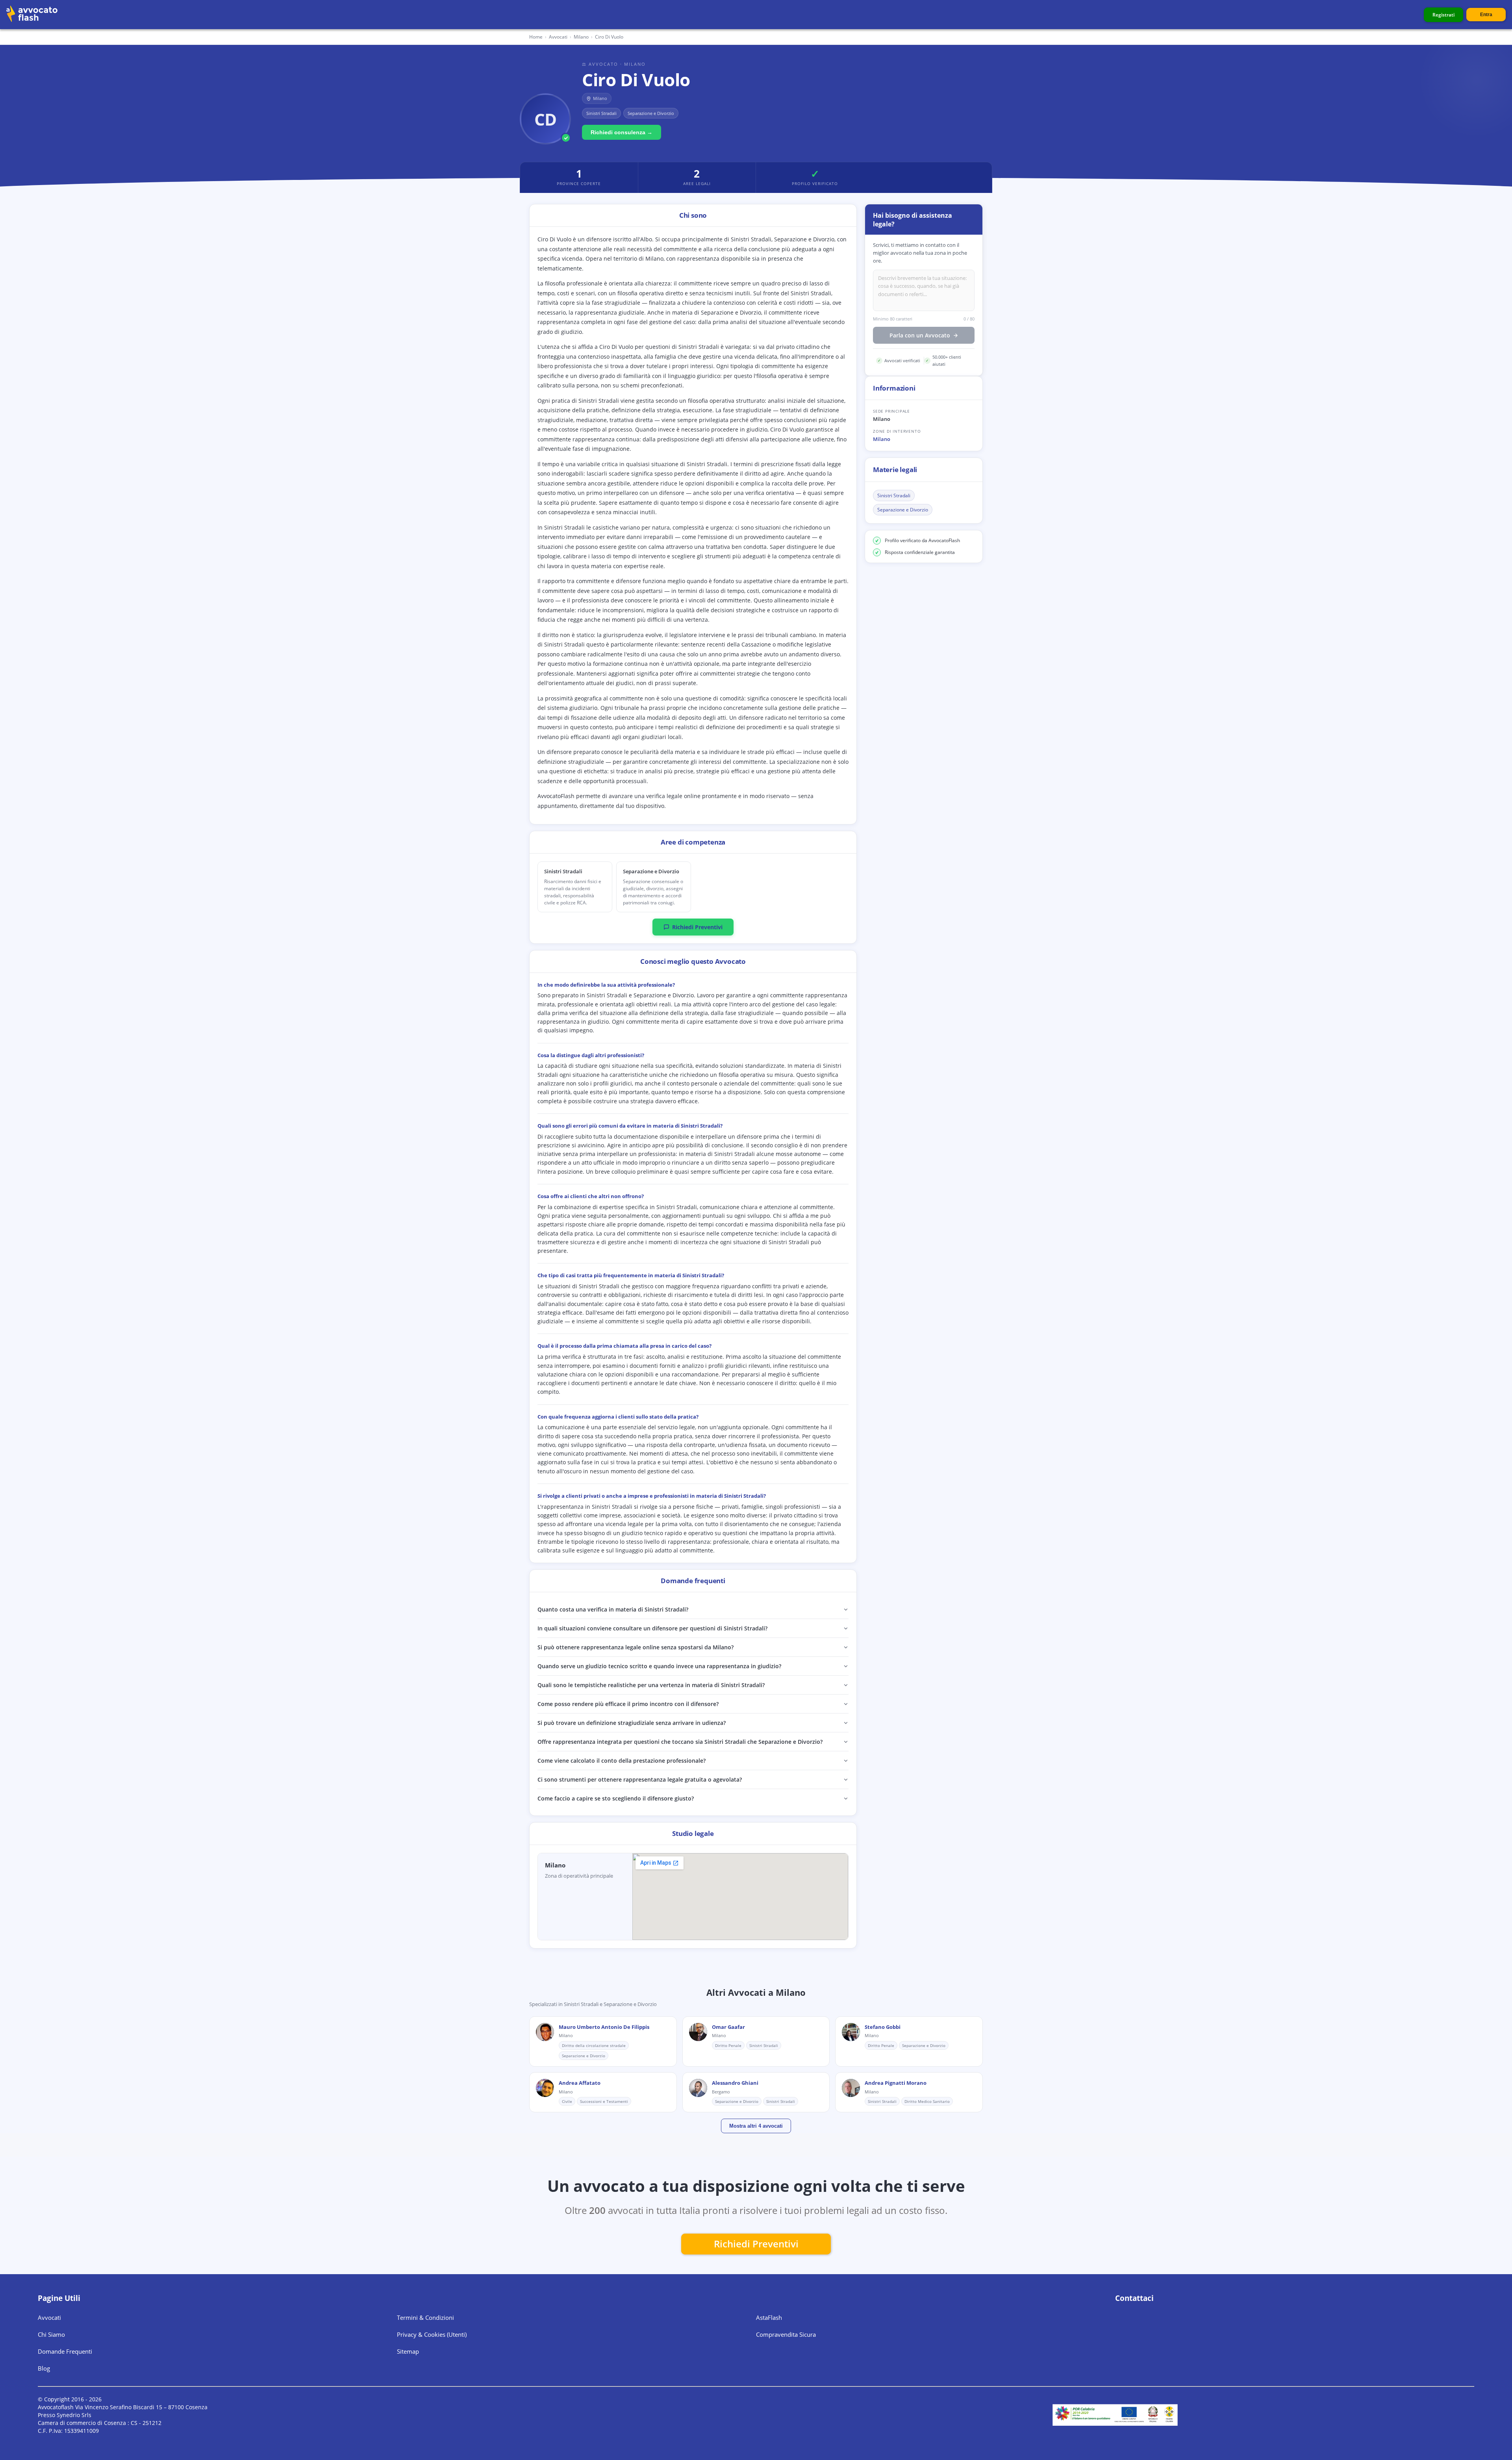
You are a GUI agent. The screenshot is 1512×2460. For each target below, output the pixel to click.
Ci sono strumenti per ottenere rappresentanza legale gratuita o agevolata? (640, 1779)
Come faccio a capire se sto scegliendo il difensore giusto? (616, 1798)
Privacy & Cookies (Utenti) (432, 2334)
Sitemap (408, 2351)
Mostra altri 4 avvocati (756, 2126)
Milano (882, 439)
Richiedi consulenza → (622, 132)
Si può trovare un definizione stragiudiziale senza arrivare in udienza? (632, 1723)
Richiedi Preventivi (697, 927)
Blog (44, 2368)
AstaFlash (769, 2317)
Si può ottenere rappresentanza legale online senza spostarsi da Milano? (636, 1647)
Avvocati (558, 37)
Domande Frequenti (65, 2351)
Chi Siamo (51, 2334)
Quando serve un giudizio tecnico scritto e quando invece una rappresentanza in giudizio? (659, 1666)
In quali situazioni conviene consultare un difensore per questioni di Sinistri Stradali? (652, 1628)
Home (536, 37)
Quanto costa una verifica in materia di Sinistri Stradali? (613, 1609)
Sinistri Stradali (894, 496)
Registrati (1443, 15)
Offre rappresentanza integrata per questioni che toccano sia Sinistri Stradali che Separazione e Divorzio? (680, 1742)
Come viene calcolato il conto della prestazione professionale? (622, 1761)
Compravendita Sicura (786, 2334)
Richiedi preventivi (756, 2244)
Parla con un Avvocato (920, 336)
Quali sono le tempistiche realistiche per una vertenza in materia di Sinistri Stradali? (651, 1685)
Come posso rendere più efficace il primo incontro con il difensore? (628, 1704)
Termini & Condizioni (425, 2317)
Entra (1486, 15)
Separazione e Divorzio (903, 510)
